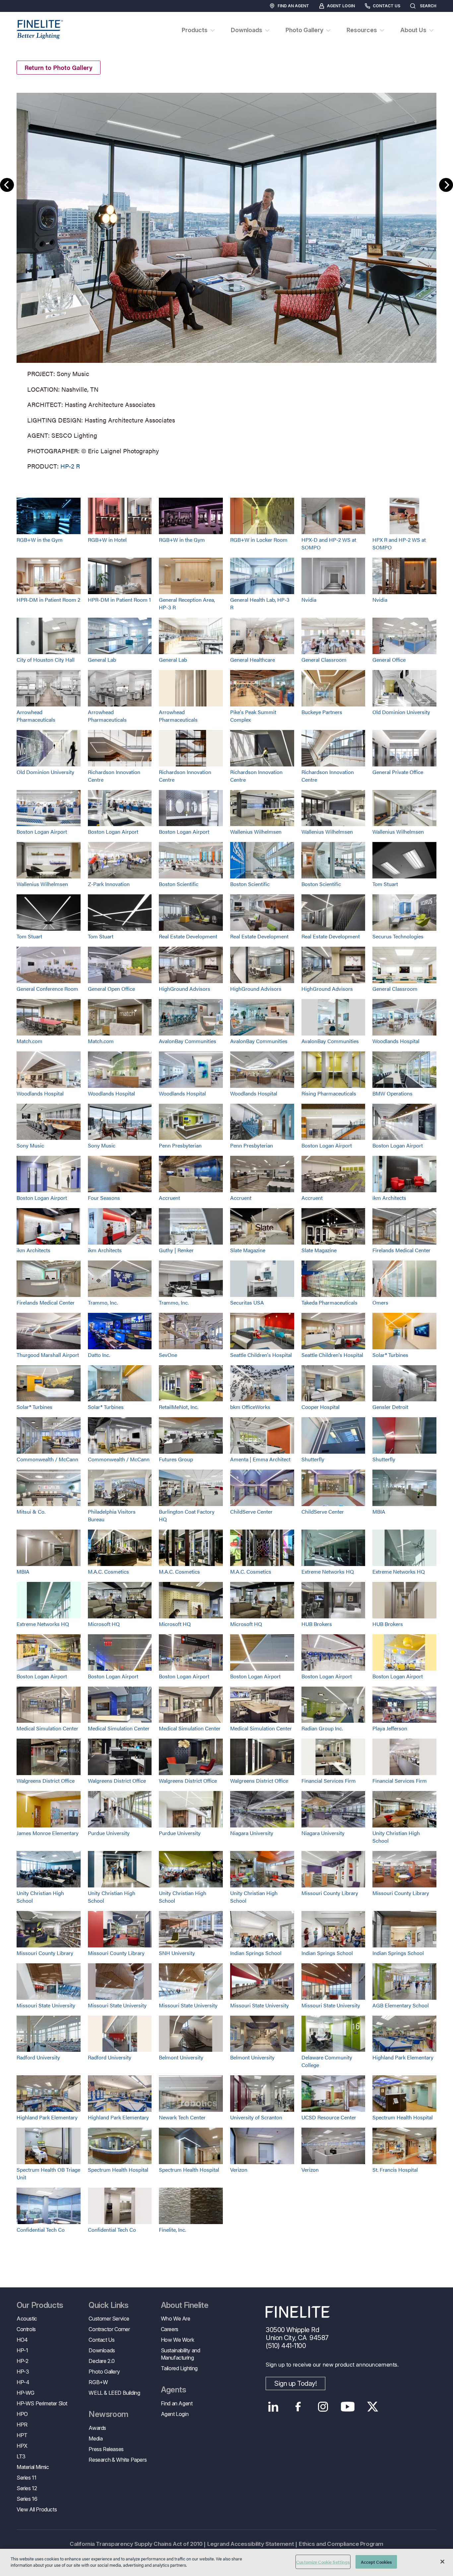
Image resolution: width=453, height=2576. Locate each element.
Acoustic (27, 2319)
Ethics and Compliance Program (341, 2544)
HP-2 (22, 2361)
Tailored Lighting (179, 2368)
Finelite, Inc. (172, 2230)
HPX (22, 2446)
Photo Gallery (104, 2372)
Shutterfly (313, 1459)
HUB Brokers (317, 1624)
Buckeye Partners (322, 712)
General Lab (102, 660)
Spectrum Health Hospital (403, 2117)
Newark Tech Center (182, 2117)
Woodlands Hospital (396, 1041)
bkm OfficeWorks (250, 1407)
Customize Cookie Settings (323, 2562)
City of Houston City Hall (46, 660)
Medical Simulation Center (47, 1728)
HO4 (22, 2340)
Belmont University (181, 2057)
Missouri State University (46, 2005)
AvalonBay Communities (188, 1041)
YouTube (348, 2407)
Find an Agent (293, 6)
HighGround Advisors (185, 989)
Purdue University (109, 1833)
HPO (22, 2414)
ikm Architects (389, 1198)
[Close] (442, 2561)
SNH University (177, 1953)
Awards (97, 2428)
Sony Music (30, 1145)
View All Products (37, 2509)
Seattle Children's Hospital (261, 1355)
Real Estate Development (188, 936)
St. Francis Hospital (395, 2170)
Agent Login (341, 6)
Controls (26, 2329)
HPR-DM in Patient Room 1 (119, 600)
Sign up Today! (295, 2383)
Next (446, 185)
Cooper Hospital (321, 1407)
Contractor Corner (109, 2329)
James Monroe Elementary (48, 1833)
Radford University (38, 2057)
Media (96, 2438)
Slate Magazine (248, 1250)
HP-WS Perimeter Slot (42, 2403)
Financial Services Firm (329, 1781)
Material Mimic (33, 2467)
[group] (227, 280)
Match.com (30, 1041)
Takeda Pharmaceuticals (329, 1302)
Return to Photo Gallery (59, 67)
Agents (173, 2390)
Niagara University (252, 1833)
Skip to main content (24, 17)
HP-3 (23, 2372)
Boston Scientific (179, 884)
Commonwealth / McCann (47, 1459)
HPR (22, 2425)
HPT (22, 2435)
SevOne (168, 1355)
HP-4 (23, 2382)
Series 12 (27, 2488)
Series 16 (27, 2499)
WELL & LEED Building (114, 2393)
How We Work (178, 2340)
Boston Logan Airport (42, 832)
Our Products (40, 2305)
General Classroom (324, 660)
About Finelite (185, 2305)
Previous (7, 185)
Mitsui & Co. (31, 1512)
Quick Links (108, 2305)
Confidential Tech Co (41, 2230)
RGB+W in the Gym (40, 540)
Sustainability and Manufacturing (181, 2354)
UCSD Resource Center (329, 2117)
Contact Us (387, 6)
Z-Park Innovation (109, 884)
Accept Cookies (377, 2562)
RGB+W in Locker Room (259, 540)
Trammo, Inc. (103, 1302)
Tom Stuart (385, 884)
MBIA (379, 1512)
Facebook (298, 2407)
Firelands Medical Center (401, 1250)
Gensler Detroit (390, 1407)
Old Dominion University (401, 712)
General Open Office (111, 989)
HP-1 (22, 2350)
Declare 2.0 (102, 2361)
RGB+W (98, 2382)
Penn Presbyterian (180, 1145)
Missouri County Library (330, 1893)
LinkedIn (273, 2407)
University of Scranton (256, 2117)
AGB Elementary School (401, 2005)
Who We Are (176, 2319)
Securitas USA (247, 1302)
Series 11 (26, 2478)
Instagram (323, 2407)
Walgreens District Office (46, 1781)
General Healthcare (253, 660)
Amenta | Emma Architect (260, 1459)
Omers (380, 1302)
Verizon (239, 2170)
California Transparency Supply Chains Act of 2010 (136, 2544)
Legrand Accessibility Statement (251, 2544)
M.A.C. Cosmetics (108, 1571)
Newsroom (108, 2414)
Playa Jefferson (390, 1728)
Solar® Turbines (390, 1355)
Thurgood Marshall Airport (48, 1355)
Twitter (373, 2407)
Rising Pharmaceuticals (329, 1093)
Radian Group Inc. (322, 1728)
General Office (389, 660)
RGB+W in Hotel (107, 540)
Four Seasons (104, 1198)
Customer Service (109, 2319)
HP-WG (26, 2393)
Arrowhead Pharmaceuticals (36, 716)
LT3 (21, 2456)
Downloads (102, 2350)
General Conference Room (47, 989)
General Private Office (398, 772)
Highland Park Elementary (403, 2057)
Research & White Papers (118, 2460)
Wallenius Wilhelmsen (256, 832)
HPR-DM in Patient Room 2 (48, 600)
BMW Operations (392, 1093)
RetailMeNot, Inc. (179, 1407)
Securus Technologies (398, 936)
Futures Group (176, 1459)
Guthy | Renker (176, 1250)
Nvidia (309, 600)
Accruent (169, 1198)
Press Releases (106, 2449)
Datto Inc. (99, 1355)
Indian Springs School (256, 1953)
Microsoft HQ (104, 1624)
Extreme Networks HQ (328, 1571)
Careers (170, 2329)
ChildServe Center (251, 1512)
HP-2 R (70, 466)
